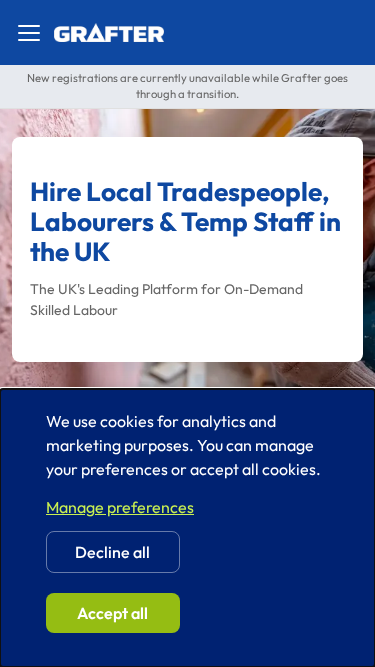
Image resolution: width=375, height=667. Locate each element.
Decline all (112, 552)
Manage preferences (120, 507)
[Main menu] (29, 33)
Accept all (112, 613)
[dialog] (187, 528)
